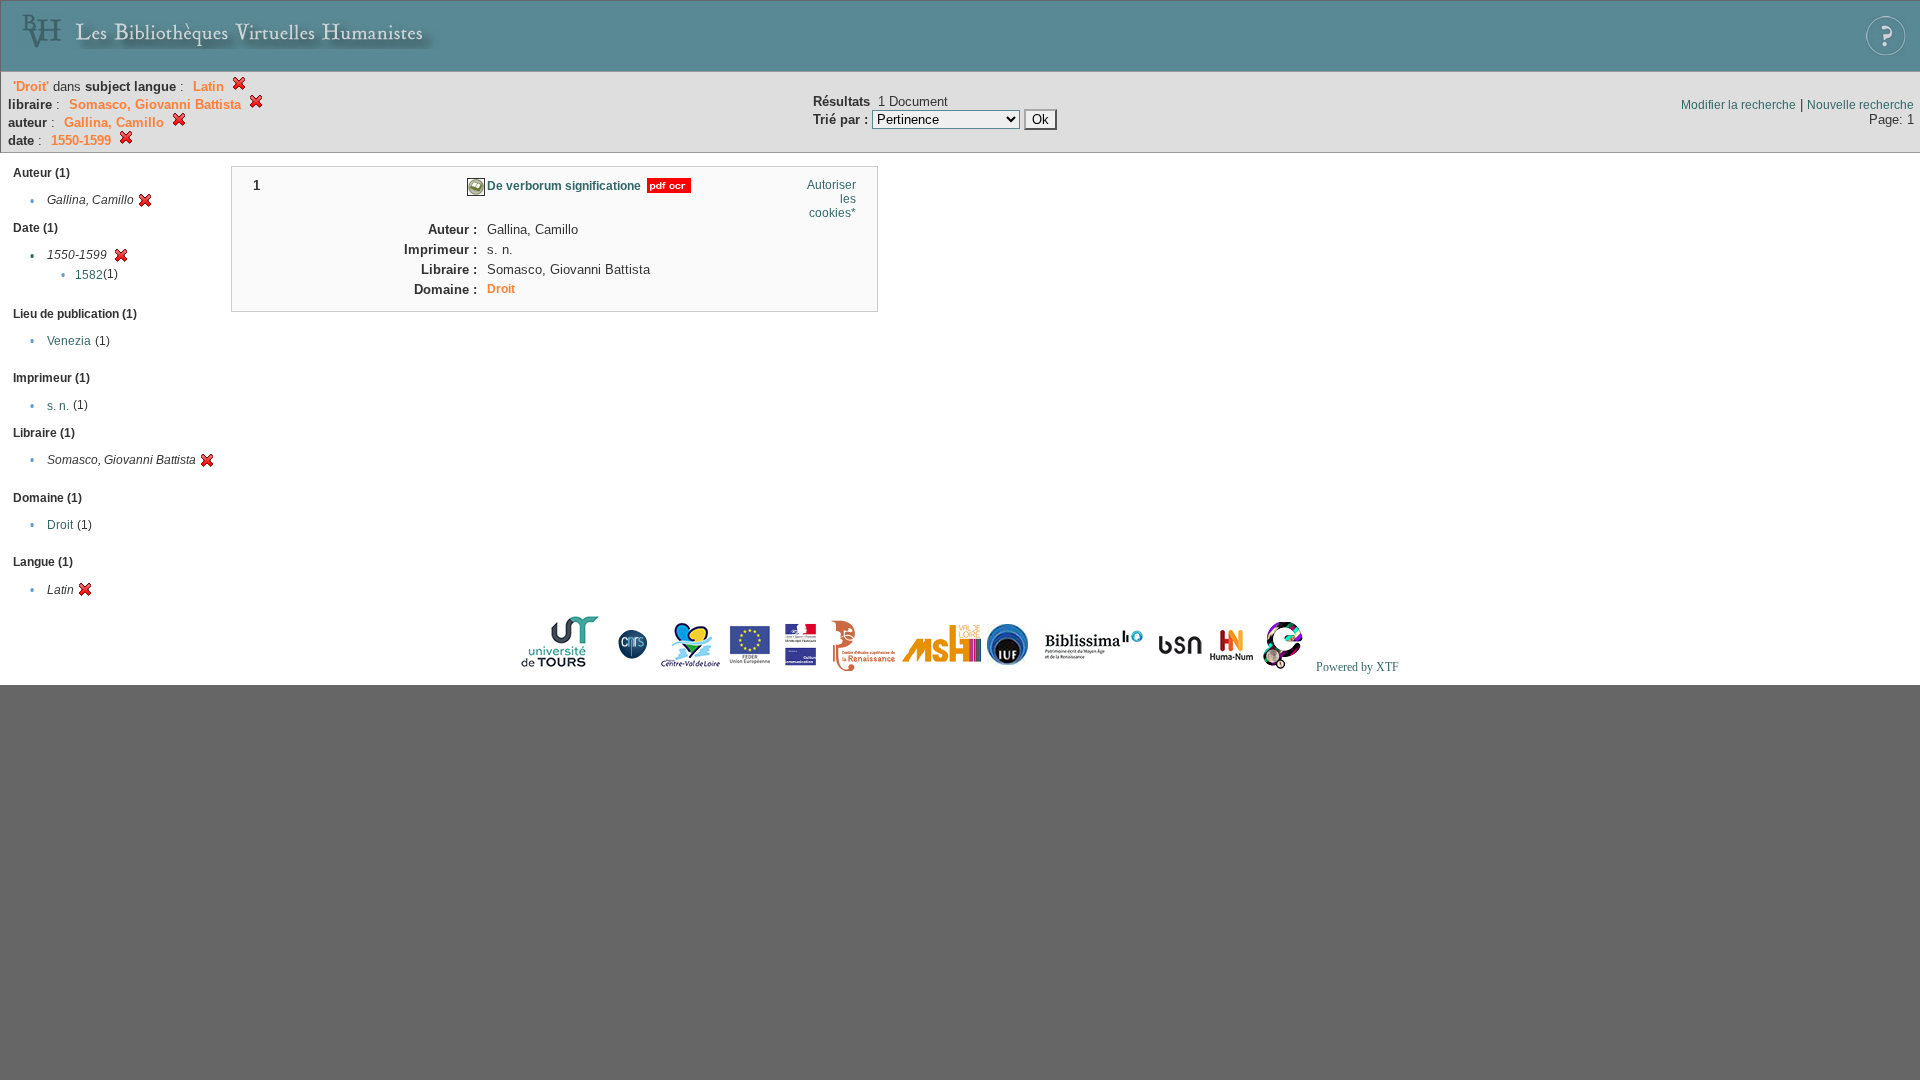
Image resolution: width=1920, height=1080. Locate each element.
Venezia (69, 341)
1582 (89, 275)
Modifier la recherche (1738, 105)
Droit (60, 525)
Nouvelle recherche (1860, 105)
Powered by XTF (1357, 667)
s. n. (58, 406)
